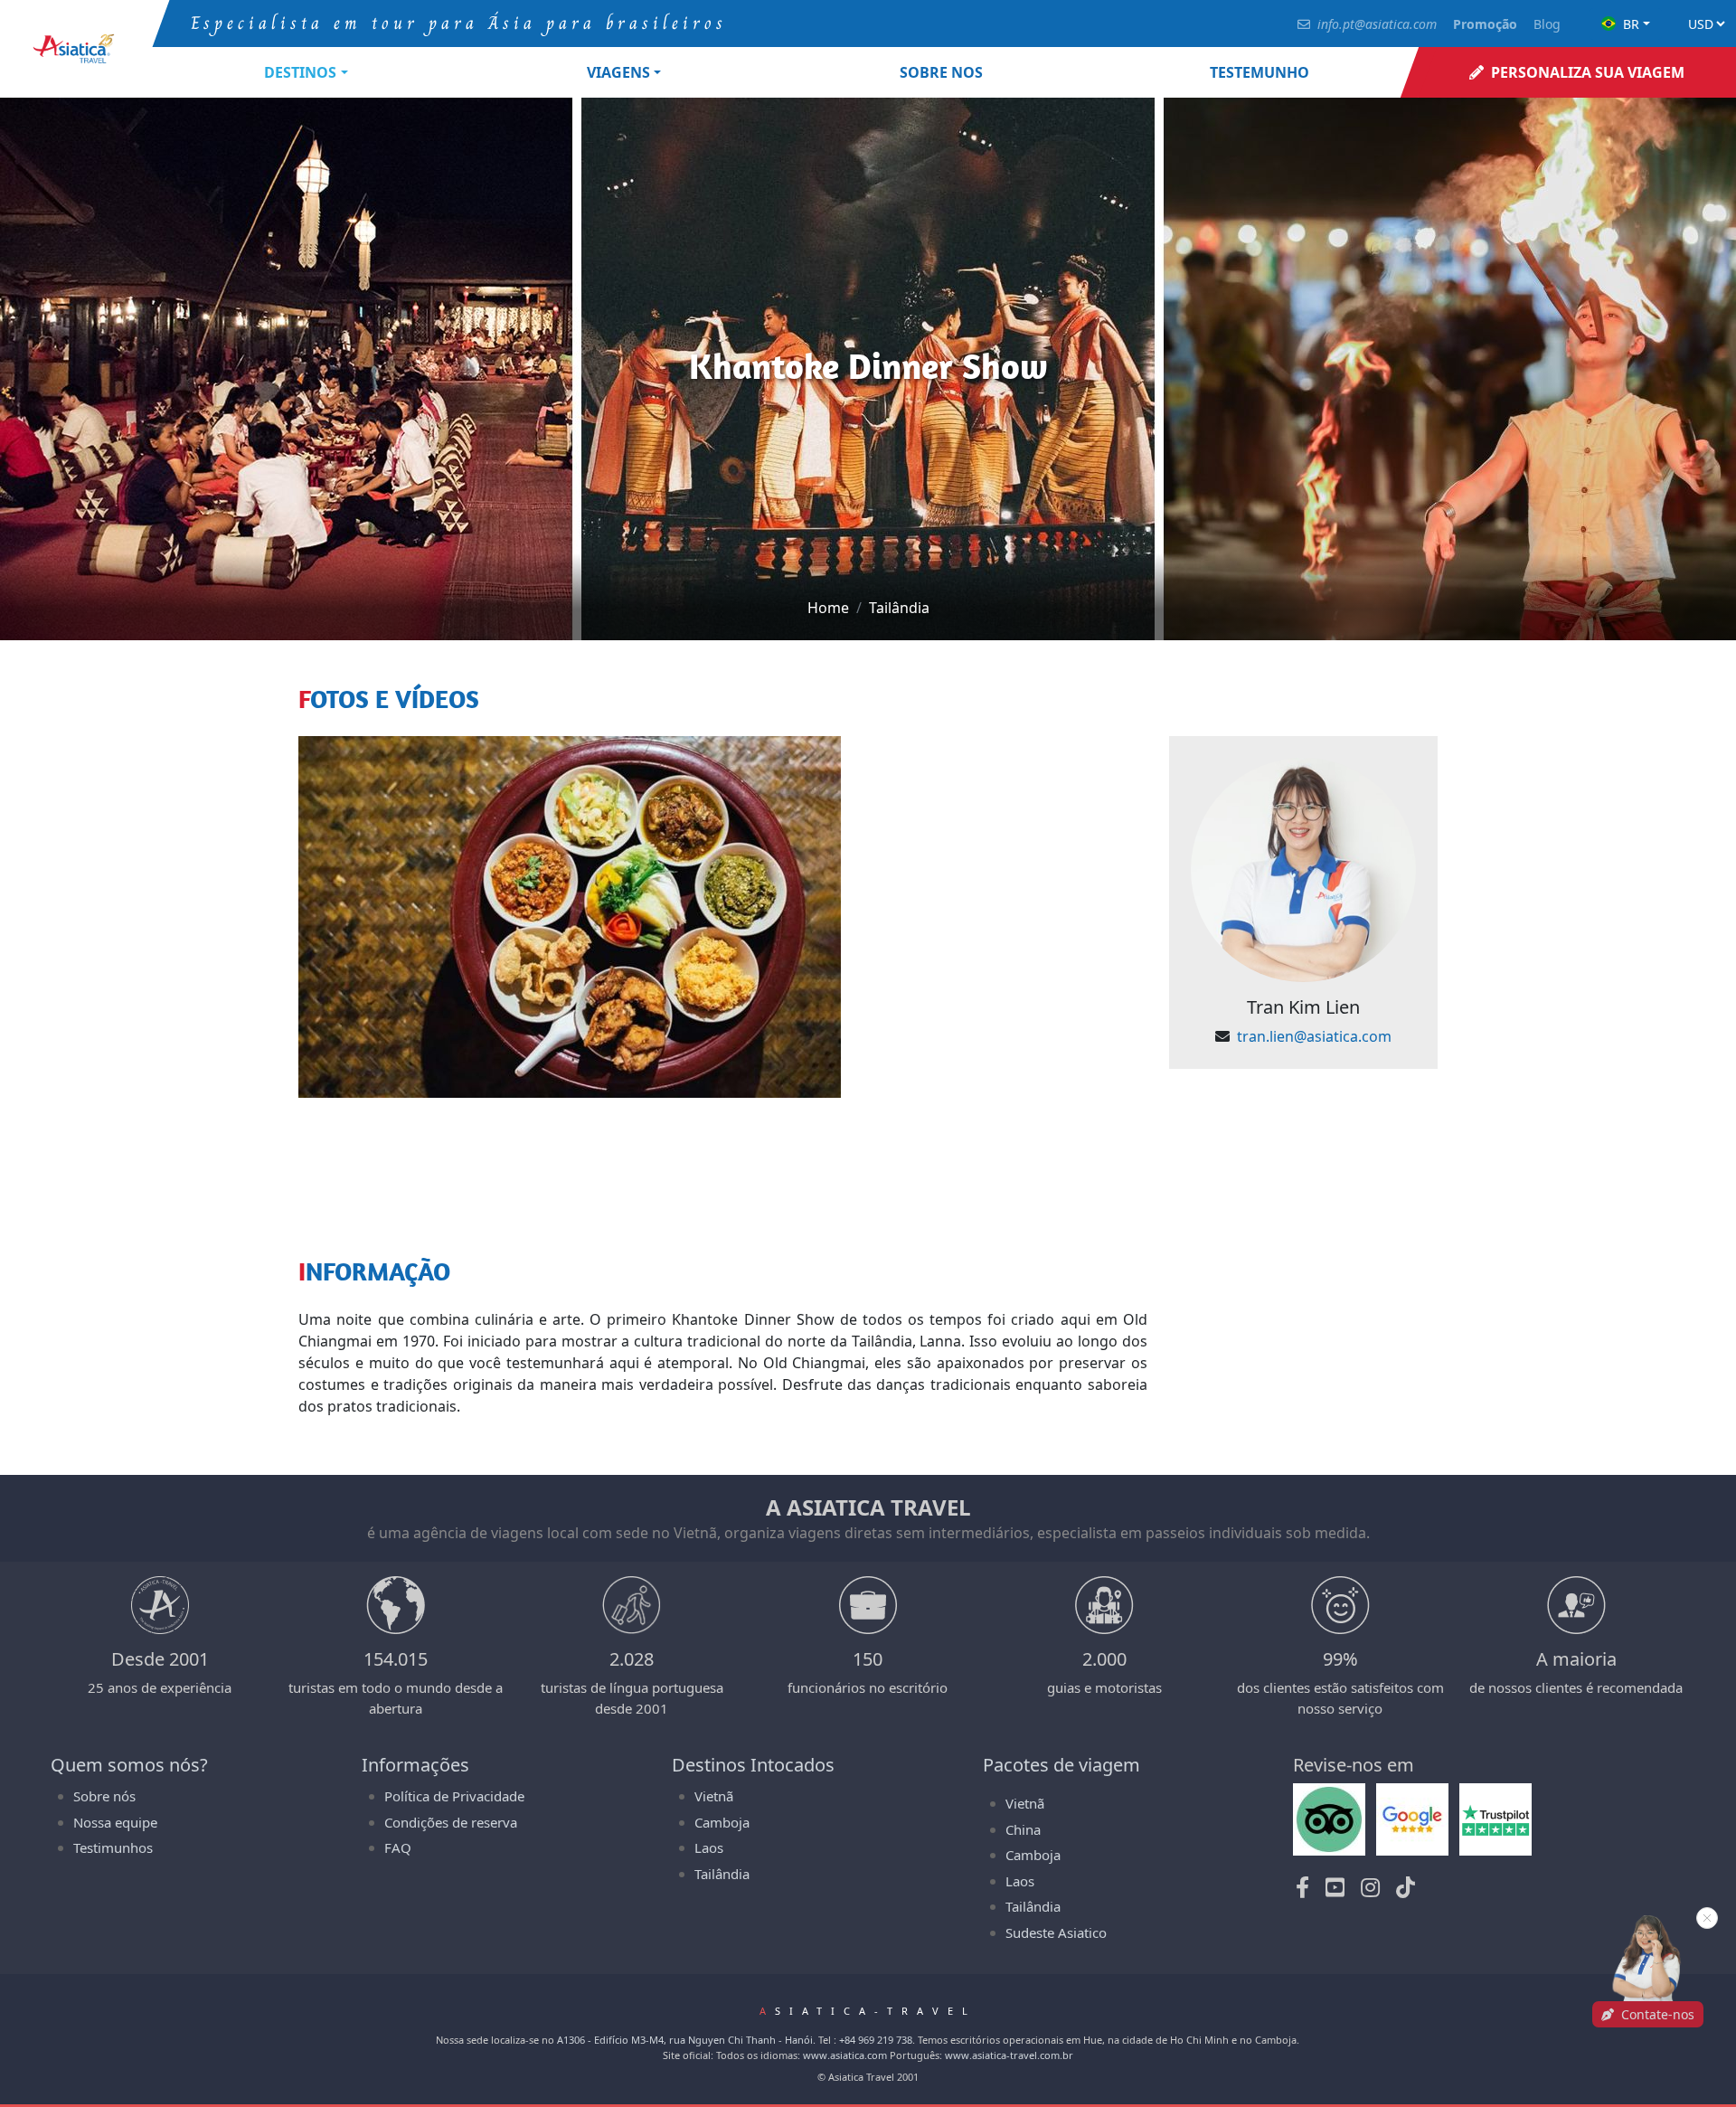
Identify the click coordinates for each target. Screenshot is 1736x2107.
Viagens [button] (618, 72)
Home (828, 608)
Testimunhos (113, 1847)
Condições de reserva (451, 1822)
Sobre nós (104, 1796)
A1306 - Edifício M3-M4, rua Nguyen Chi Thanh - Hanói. (686, 2040)
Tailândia (899, 608)
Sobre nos (941, 72)
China (1023, 1829)
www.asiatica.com (845, 2055)
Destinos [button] (300, 72)
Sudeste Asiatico (1056, 1932)
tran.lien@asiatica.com (1314, 1036)
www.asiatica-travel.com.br (1009, 2055)
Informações (415, 1765)
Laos (709, 1847)
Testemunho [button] (1260, 72)
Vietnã (714, 1796)
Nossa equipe (115, 1822)
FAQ (398, 1847)
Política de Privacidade (454, 1796)
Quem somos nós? (129, 1765)
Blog (1547, 24)
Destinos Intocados (753, 1765)
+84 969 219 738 (876, 2040)
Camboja (722, 1822)
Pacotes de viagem (1061, 1765)
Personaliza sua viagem (1588, 72)
